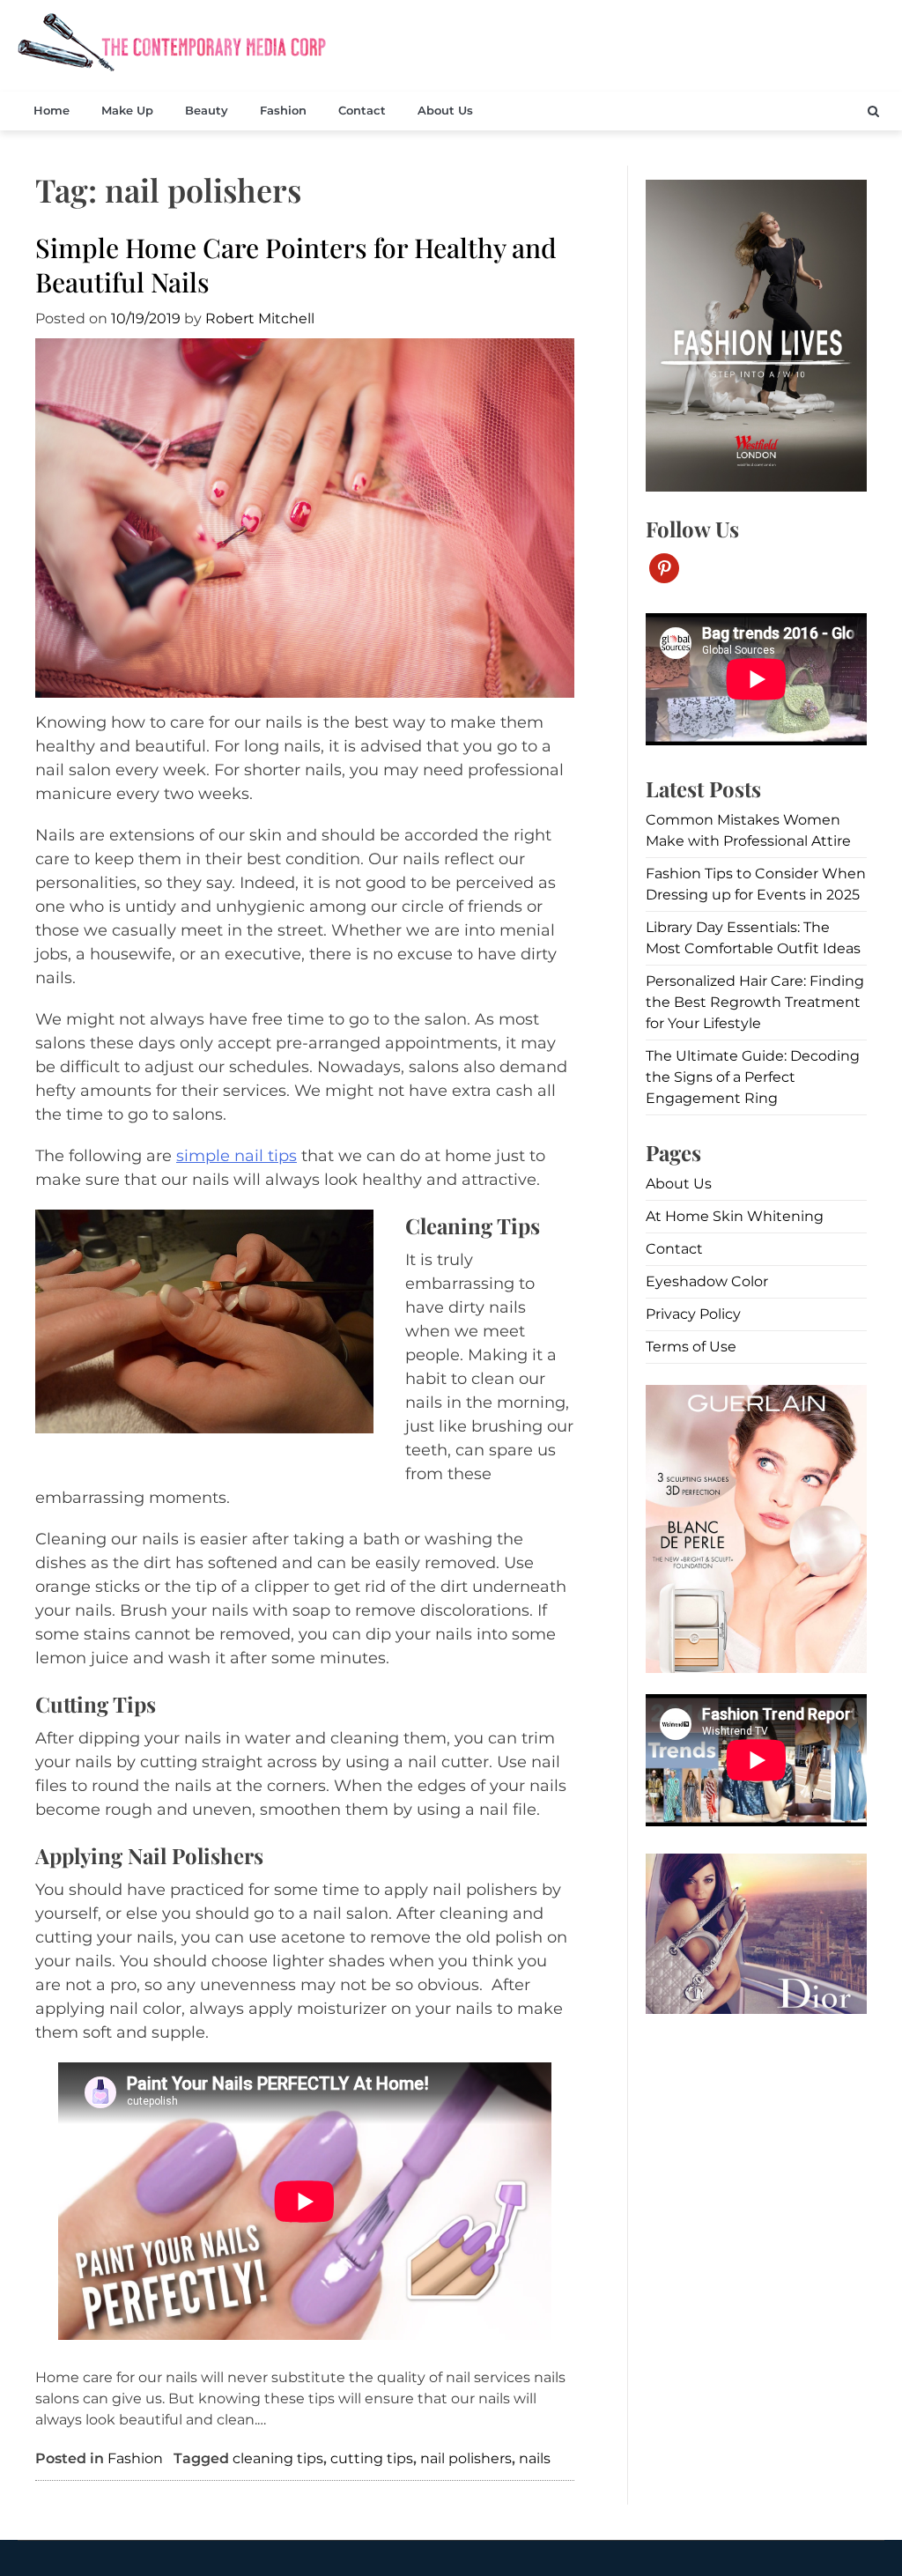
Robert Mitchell (260, 318)
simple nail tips (237, 1156)
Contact (362, 110)
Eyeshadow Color (707, 1281)
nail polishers (466, 2458)
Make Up (127, 110)
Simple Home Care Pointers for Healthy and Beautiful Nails (296, 265)
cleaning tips (278, 2458)
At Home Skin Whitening (735, 1216)
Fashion (283, 110)
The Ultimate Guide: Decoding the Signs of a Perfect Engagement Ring (753, 1077)
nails (535, 2458)
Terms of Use (691, 1347)
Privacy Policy (693, 1314)
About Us (445, 110)
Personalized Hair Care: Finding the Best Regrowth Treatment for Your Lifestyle (755, 1002)
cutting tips (372, 2458)
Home (52, 110)
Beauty (207, 110)
